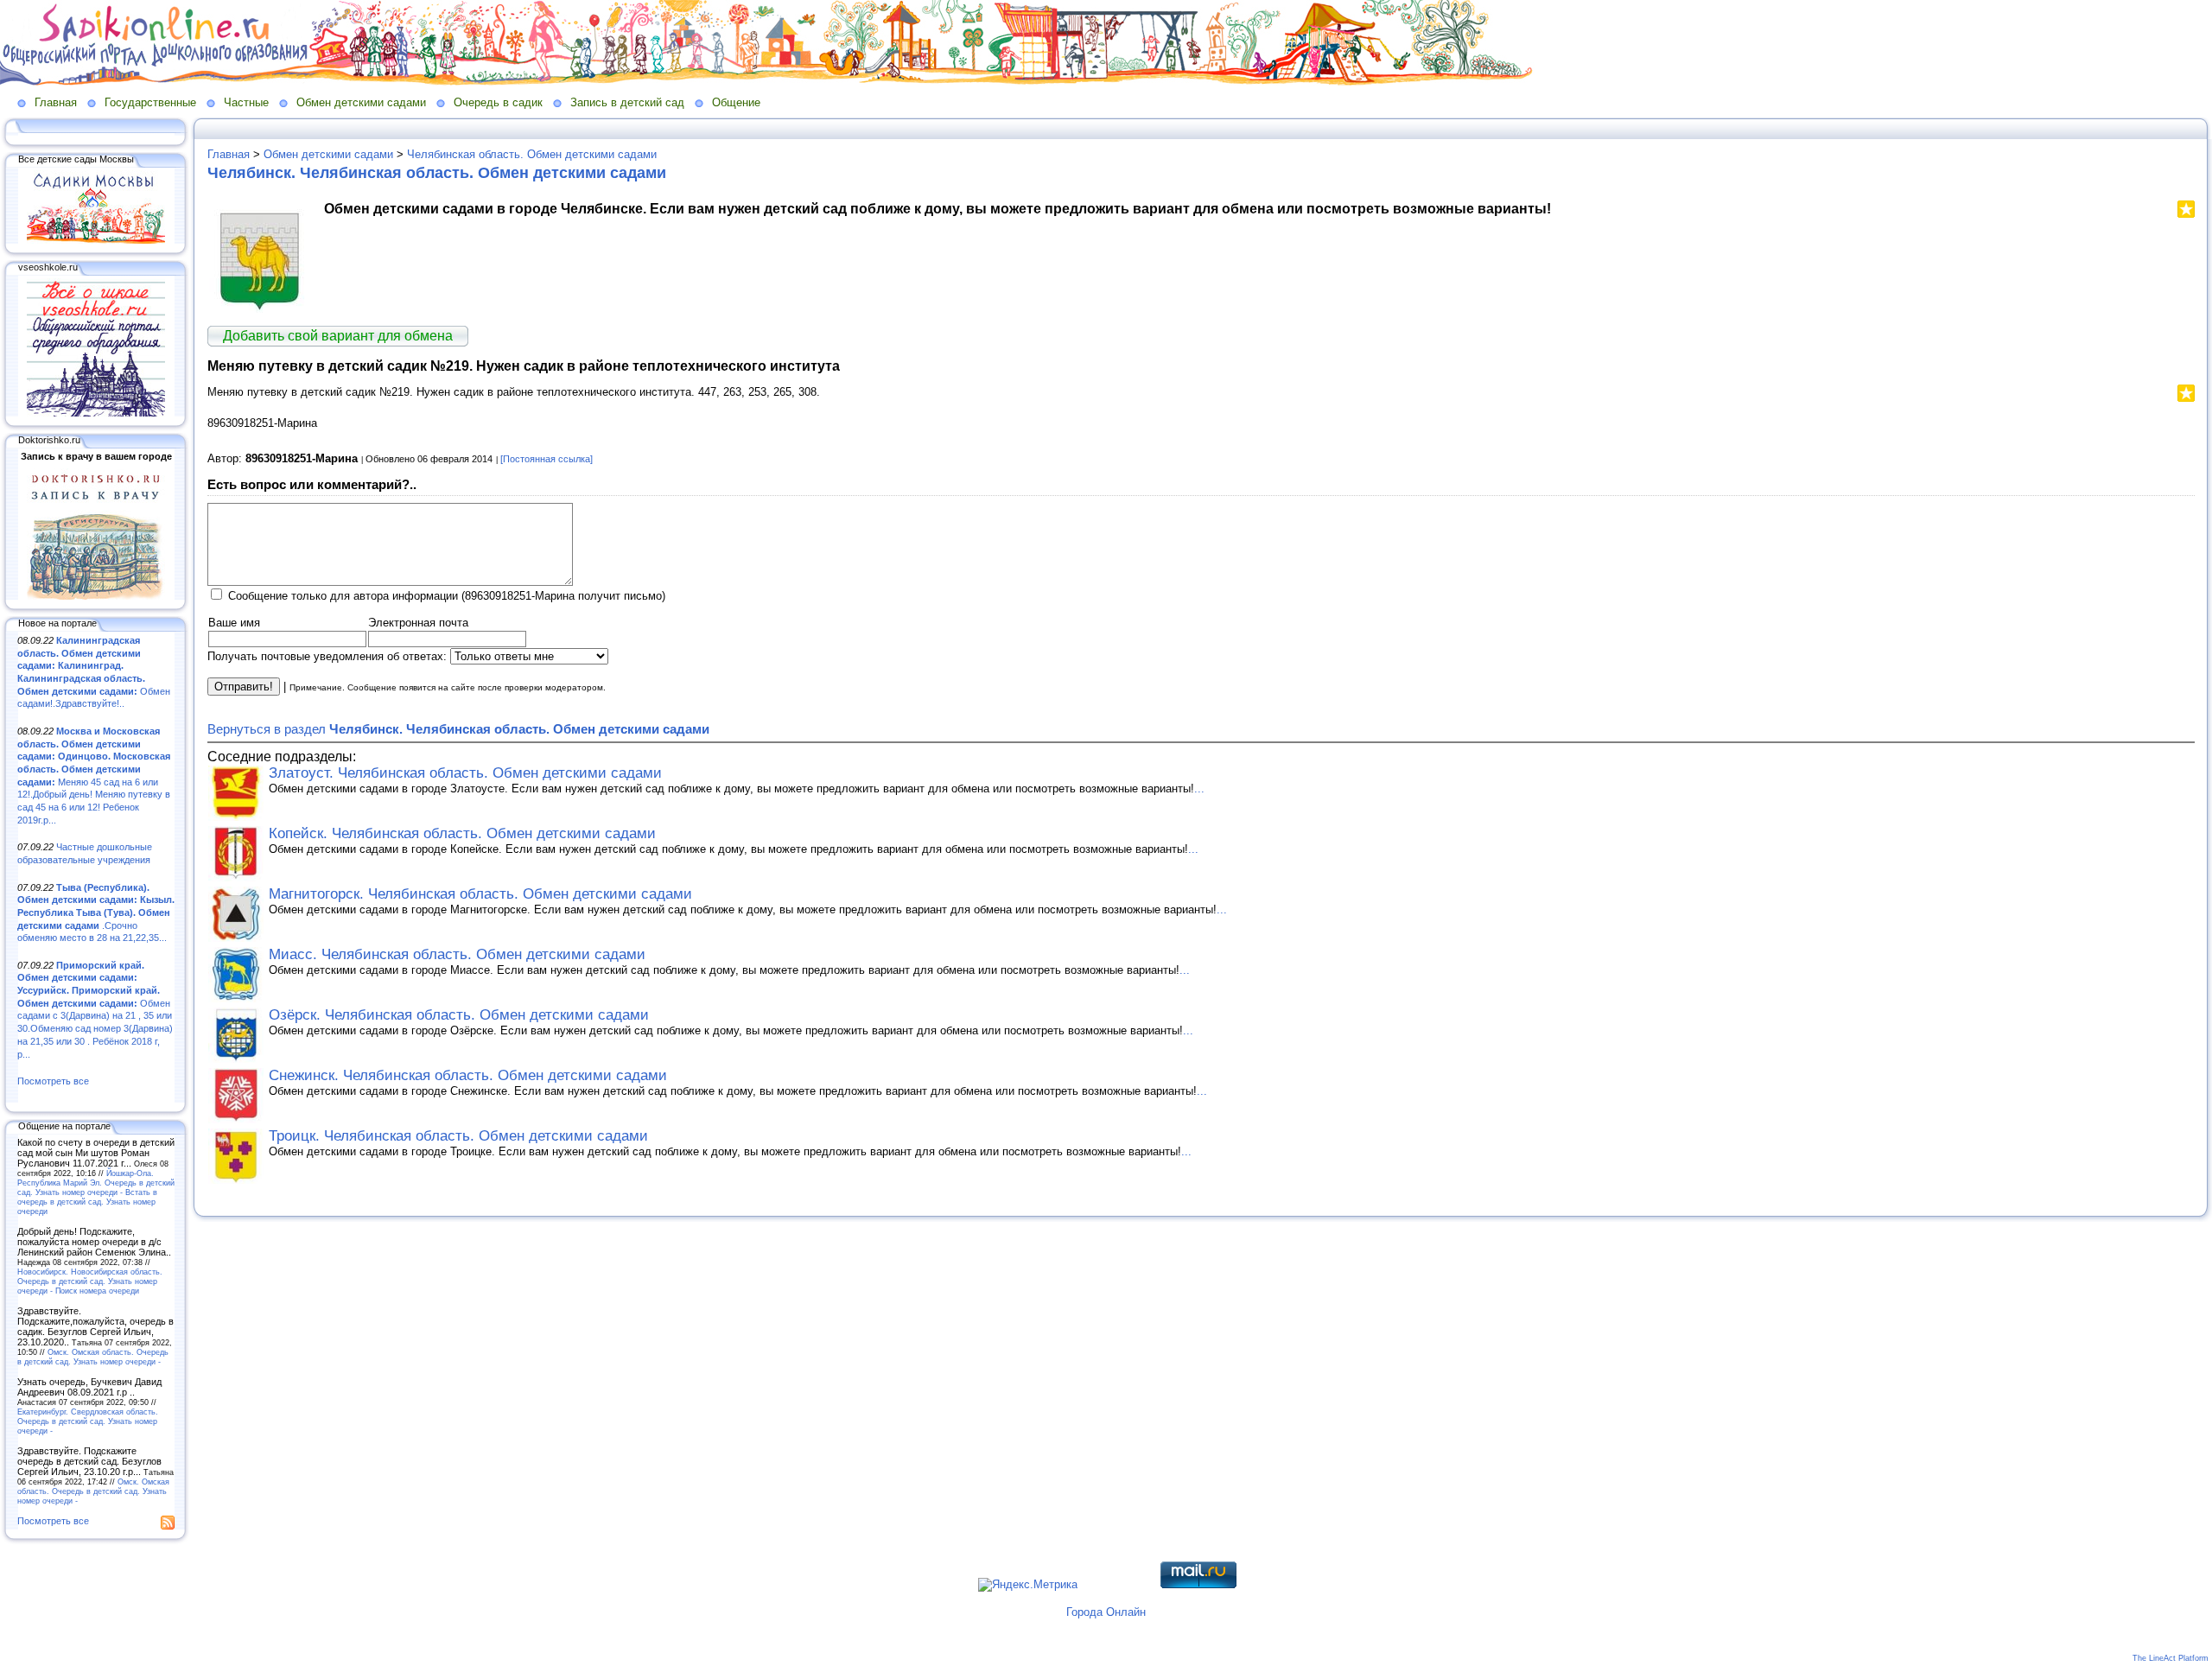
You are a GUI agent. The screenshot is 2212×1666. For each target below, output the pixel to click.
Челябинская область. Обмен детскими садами (532, 154)
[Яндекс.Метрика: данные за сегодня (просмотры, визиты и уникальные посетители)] (1028, 1585)
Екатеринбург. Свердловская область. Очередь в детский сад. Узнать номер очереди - (88, 1421)
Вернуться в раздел (458, 729)
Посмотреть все (53, 1081)
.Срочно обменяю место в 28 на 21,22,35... (96, 913)
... (1199, 788)
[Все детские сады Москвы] (96, 240)
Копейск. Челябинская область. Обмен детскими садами (462, 833)
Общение (736, 102)
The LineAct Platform (2171, 1658)
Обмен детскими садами (361, 102)
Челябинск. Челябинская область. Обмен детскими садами (437, 173)
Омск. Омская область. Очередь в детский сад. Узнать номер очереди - (93, 1357)
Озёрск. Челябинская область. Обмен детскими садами (459, 1015)
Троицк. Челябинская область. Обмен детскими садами (458, 1136)
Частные (246, 102)
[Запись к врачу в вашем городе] (96, 596)
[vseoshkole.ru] (96, 413)
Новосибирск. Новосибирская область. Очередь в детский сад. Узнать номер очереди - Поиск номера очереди (90, 1281)
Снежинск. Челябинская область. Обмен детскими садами (468, 1075)
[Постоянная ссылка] (547, 459)
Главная (56, 102)
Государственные (150, 102)
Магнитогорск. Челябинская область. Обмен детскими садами (480, 894)
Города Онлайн (1106, 1612)
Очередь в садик (498, 102)
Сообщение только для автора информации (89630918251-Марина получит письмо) (447, 596)
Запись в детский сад (627, 102)
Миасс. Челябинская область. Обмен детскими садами (457, 954)
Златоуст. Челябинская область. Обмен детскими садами (465, 773)
